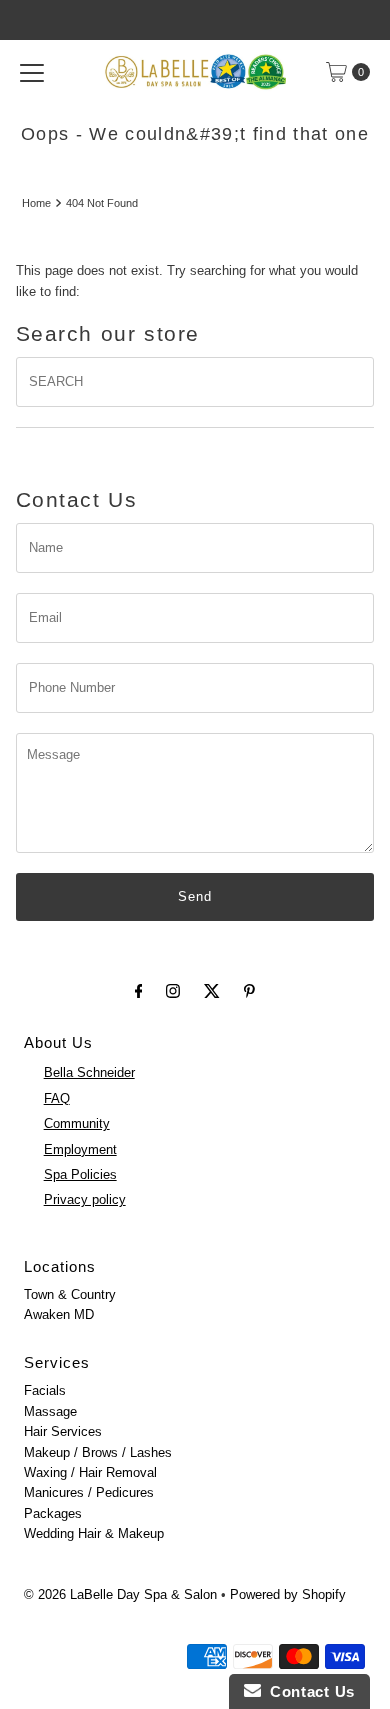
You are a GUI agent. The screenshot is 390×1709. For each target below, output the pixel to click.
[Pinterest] (249, 991)
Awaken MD (59, 1314)
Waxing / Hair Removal (90, 1472)
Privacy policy (85, 1199)
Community (77, 1123)
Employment (80, 1149)
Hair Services (63, 1431)
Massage (50, 1411)
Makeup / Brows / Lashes (98, 1452)
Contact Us (308, 1691)
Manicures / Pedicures (89, 1492)
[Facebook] (139, 991)
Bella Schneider (89, 1072)
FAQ (57, 1098)
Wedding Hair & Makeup (94, 1533)
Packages (53, 1513)
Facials (45, 1390)
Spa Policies (80, 1174)
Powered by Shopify (288, 1594)
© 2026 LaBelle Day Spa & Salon (120, 1594)
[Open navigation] (32, 72)
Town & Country (70, 1294)
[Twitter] (212, 991)
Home (36, 203)
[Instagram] (173, 991)
